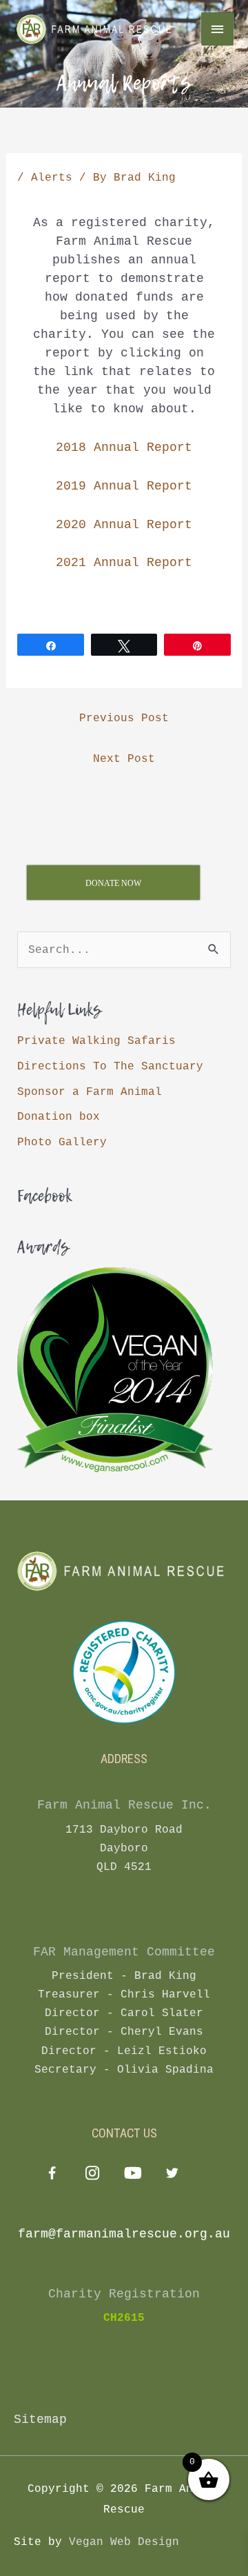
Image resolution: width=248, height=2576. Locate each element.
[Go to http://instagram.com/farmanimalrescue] (92, 2175)
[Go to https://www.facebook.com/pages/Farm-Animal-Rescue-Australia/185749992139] (52, 2176)
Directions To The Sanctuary (110, 1066)
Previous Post (124, 718)
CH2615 (124, 2318)
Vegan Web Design (124, 2542)
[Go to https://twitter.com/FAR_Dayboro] (172, 2175)
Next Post (124, 759)
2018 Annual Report (124, 447)
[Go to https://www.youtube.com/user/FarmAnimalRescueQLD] (132, 2175)
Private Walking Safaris (96, 1041)
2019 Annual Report (124, 486)
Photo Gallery (62, 1142)
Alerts (52, 178)
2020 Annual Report (124, 525)
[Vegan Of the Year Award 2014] (115, 1370)
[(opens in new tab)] (124, 1672)
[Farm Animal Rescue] (96, 29)
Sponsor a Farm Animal (90, 1092)
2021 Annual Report (124, 563)
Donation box (59, 1117)
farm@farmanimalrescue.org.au (124, 2234)
